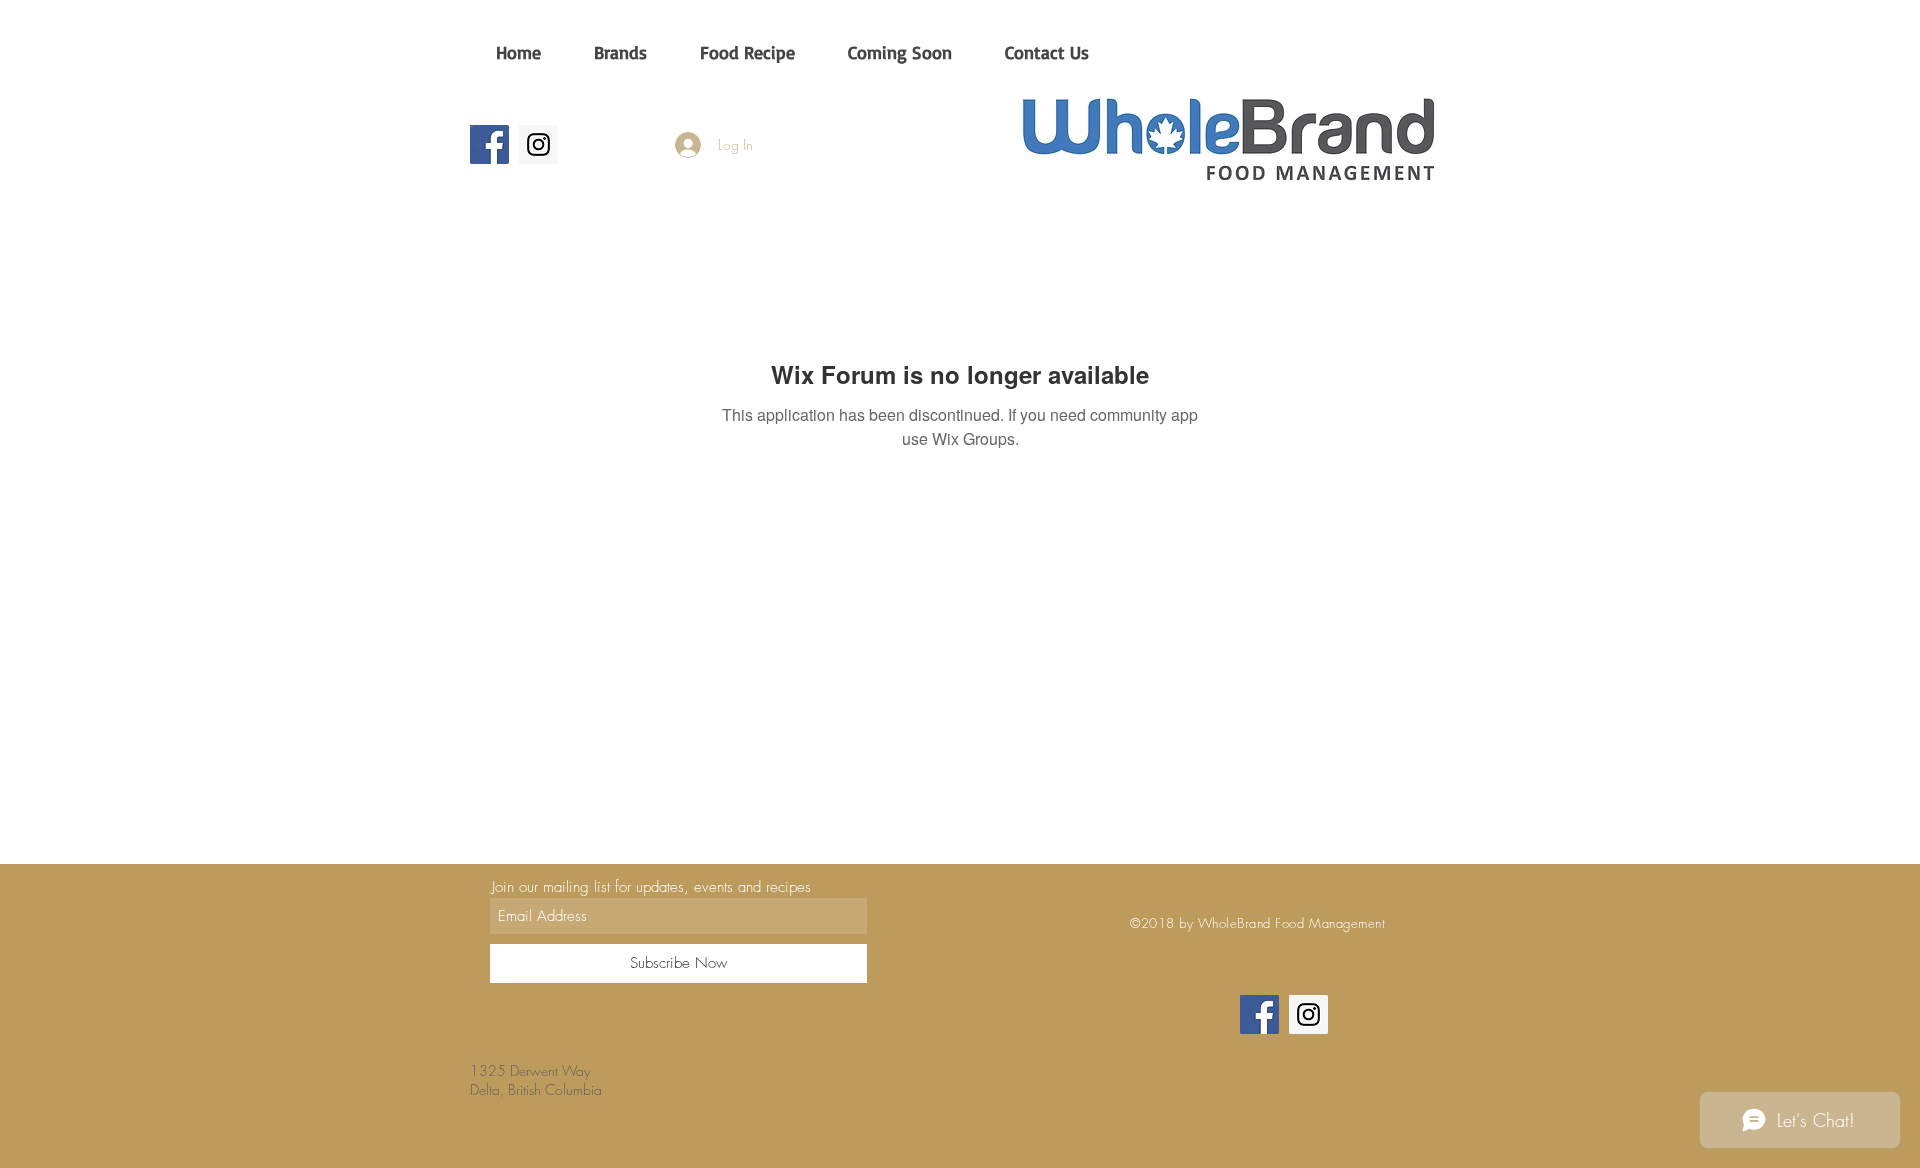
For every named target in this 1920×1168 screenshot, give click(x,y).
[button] (620, 52)
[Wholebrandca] (538, 144)
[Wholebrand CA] (489, 144)
